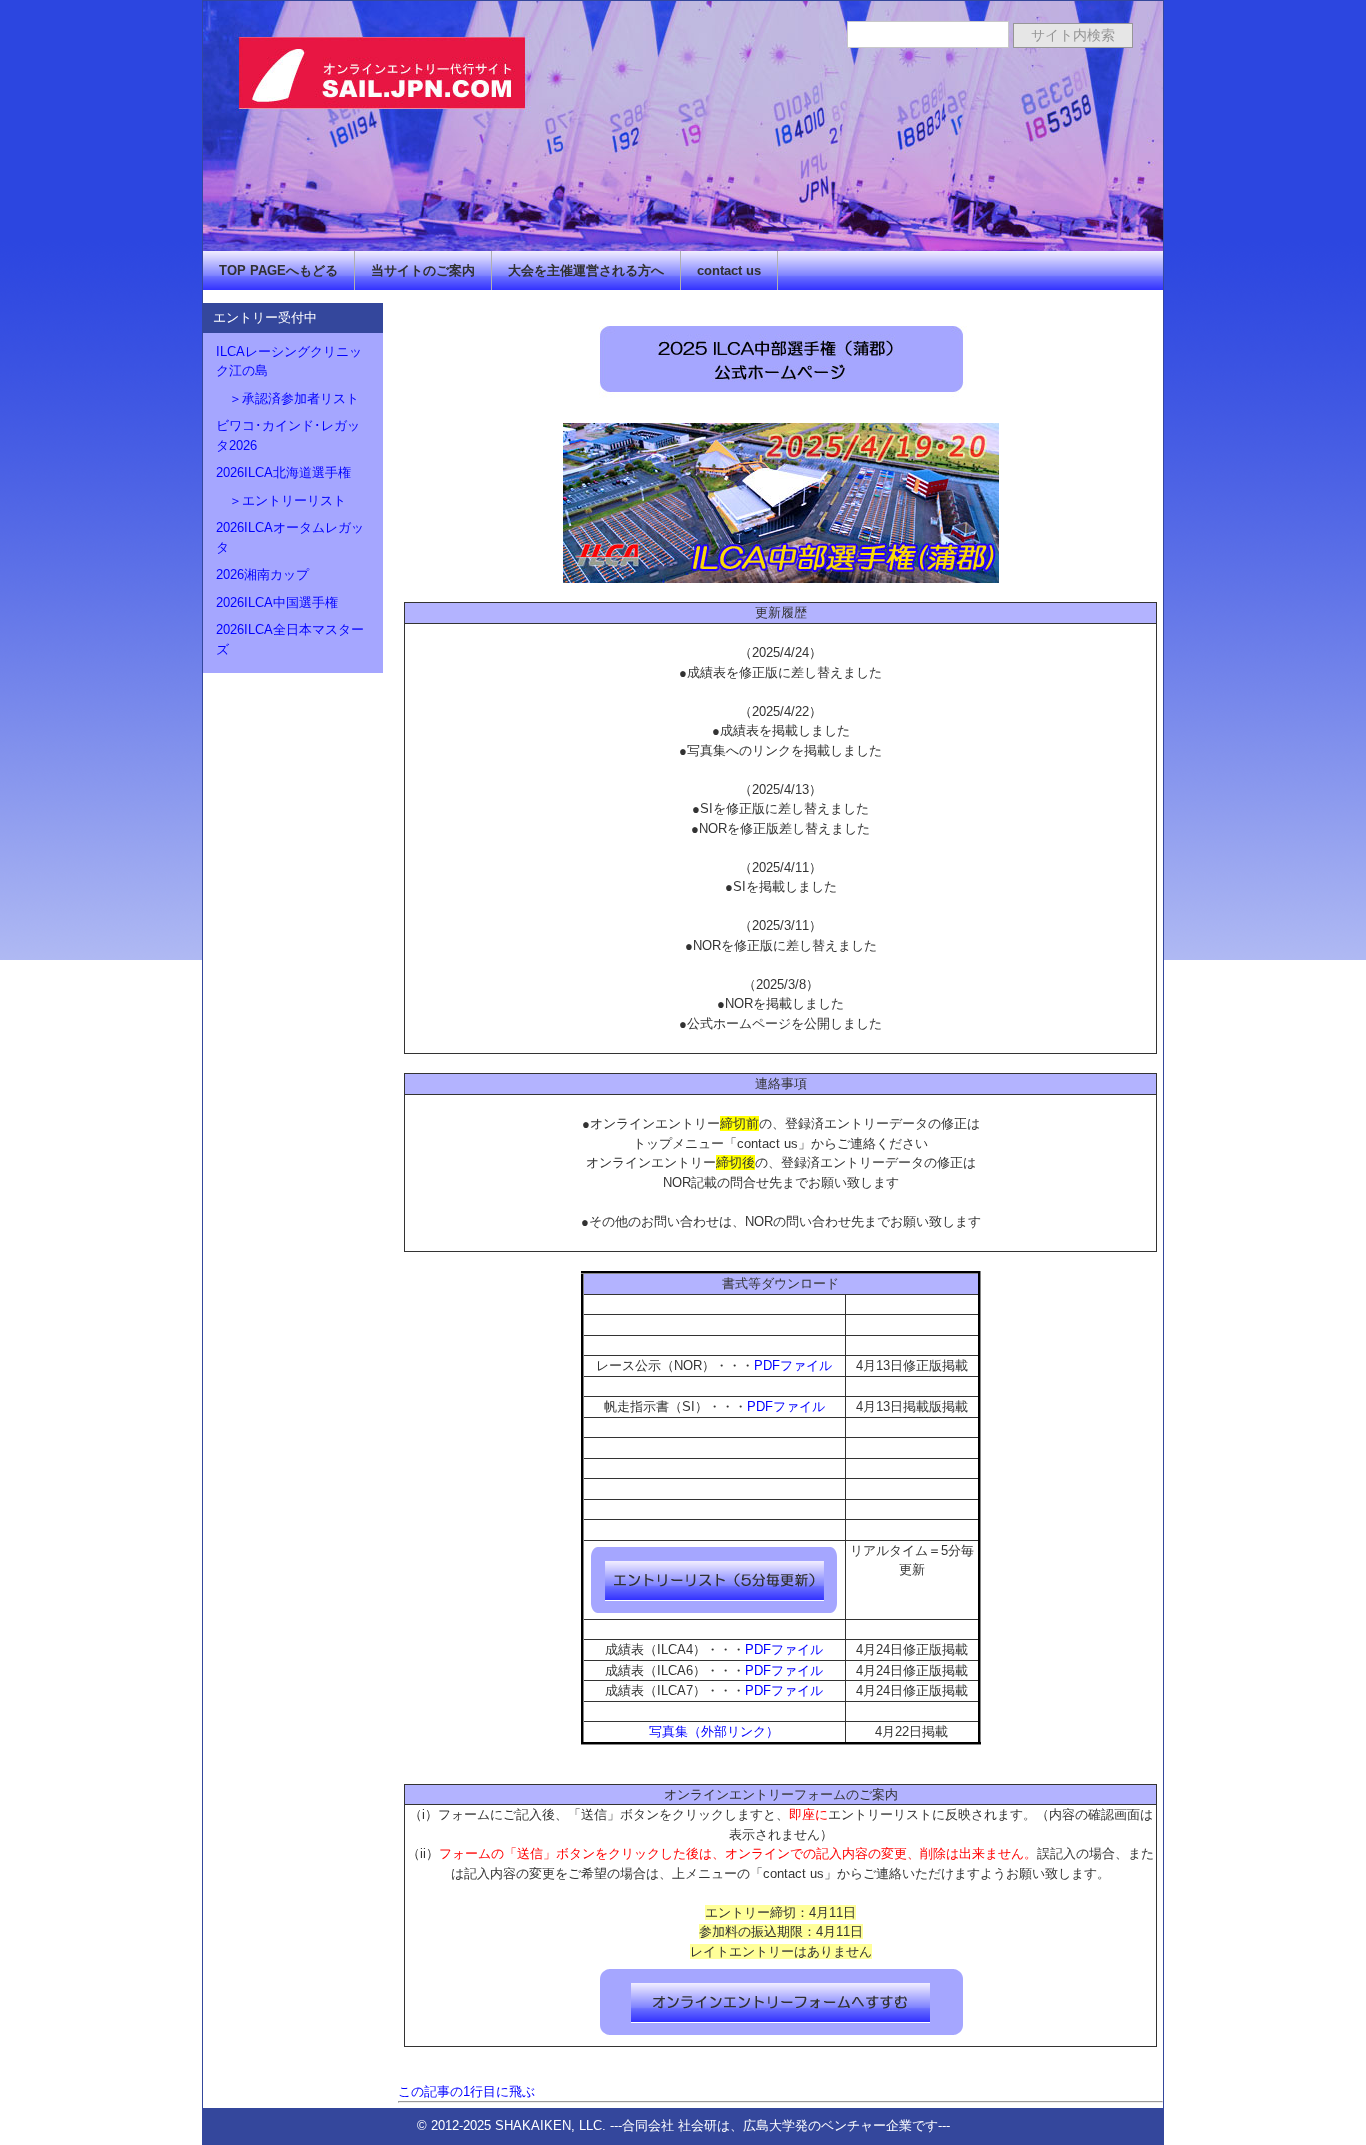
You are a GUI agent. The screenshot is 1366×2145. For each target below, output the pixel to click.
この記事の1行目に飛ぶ (466, 2091)
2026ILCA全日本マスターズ (290, 639)
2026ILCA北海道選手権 (283, 472)
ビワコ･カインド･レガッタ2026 (288, 435)
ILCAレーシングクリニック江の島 (289, 361)
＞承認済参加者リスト (287, 398)
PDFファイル (793, 1365)
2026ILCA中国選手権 (277, 602)
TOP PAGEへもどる (278, 270)
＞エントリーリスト (281, 500)
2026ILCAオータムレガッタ (290, 537)
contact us (729, 270)
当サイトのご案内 (423, 270)
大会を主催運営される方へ (586, 270)
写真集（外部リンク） (714, 1731)
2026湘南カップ (262, 574)
